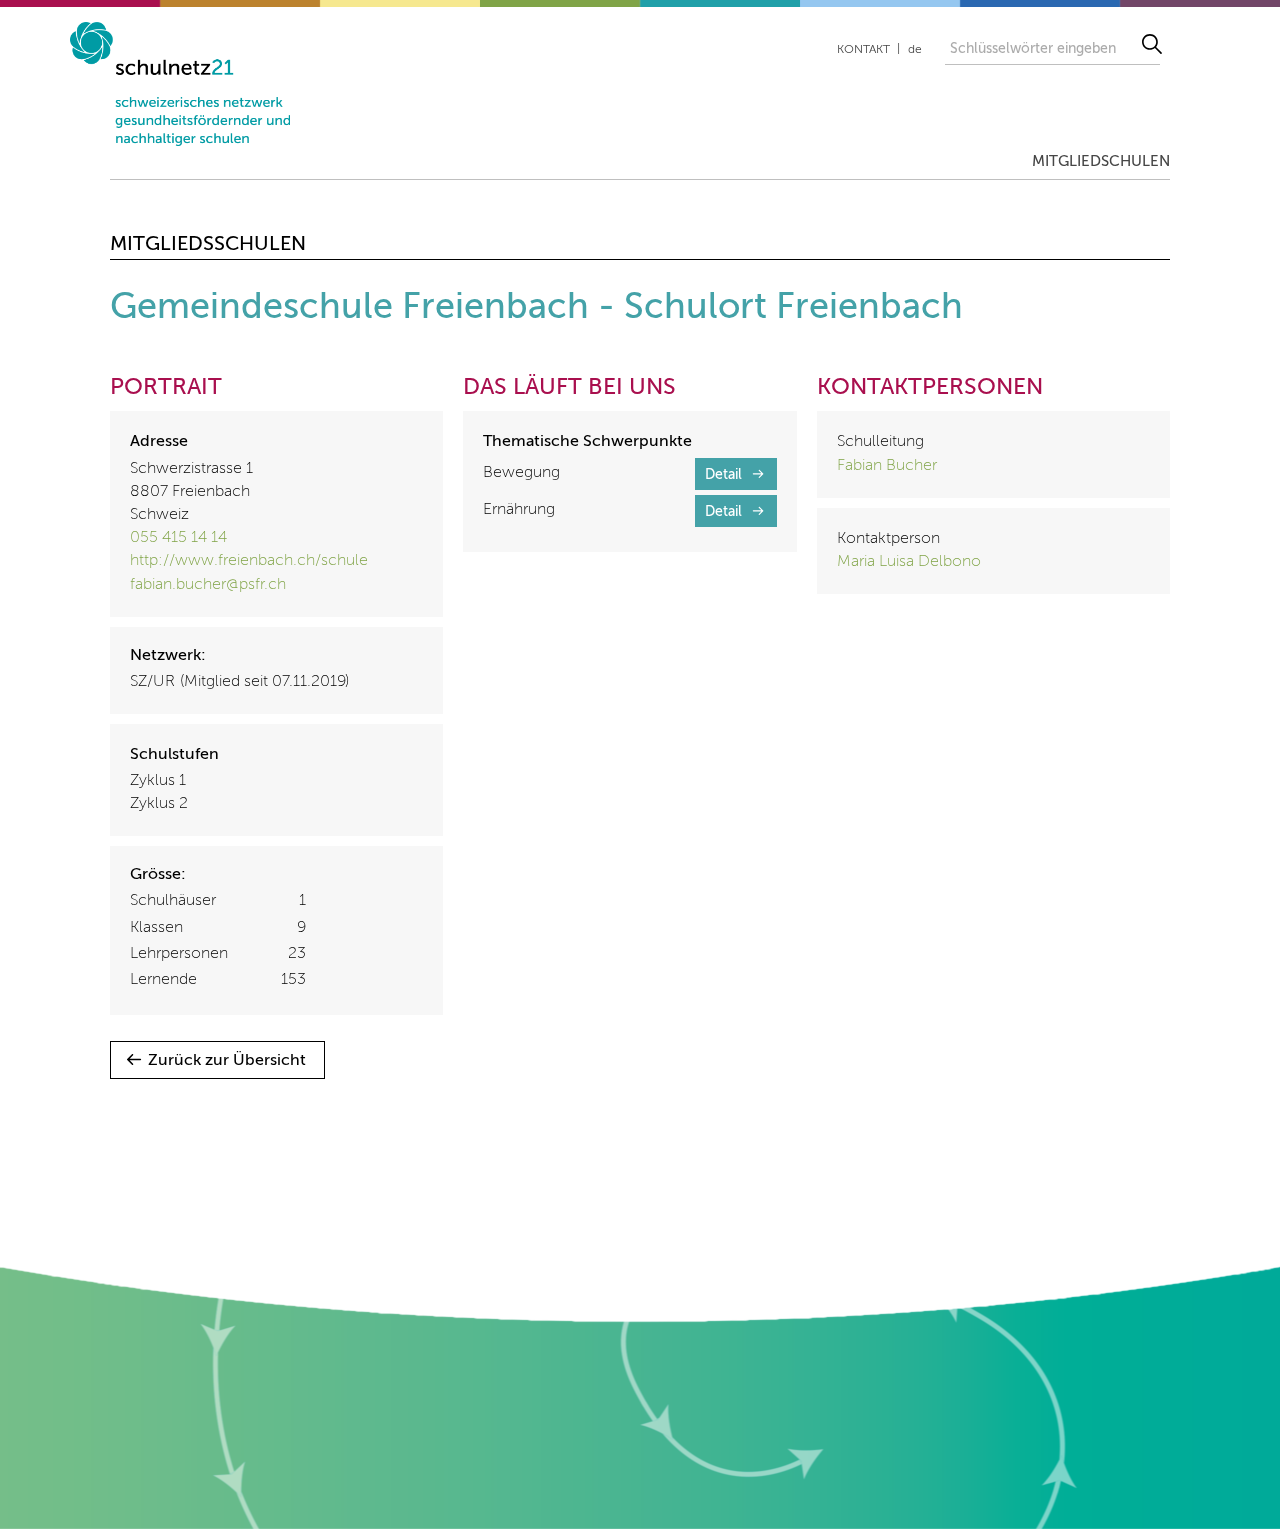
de (915, 50)
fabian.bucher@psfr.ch (208, 585)
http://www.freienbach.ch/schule (249, 561)
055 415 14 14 (178, 538)
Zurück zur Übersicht (227, 1061)
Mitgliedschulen (1101, 161)
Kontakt (863, 50)
